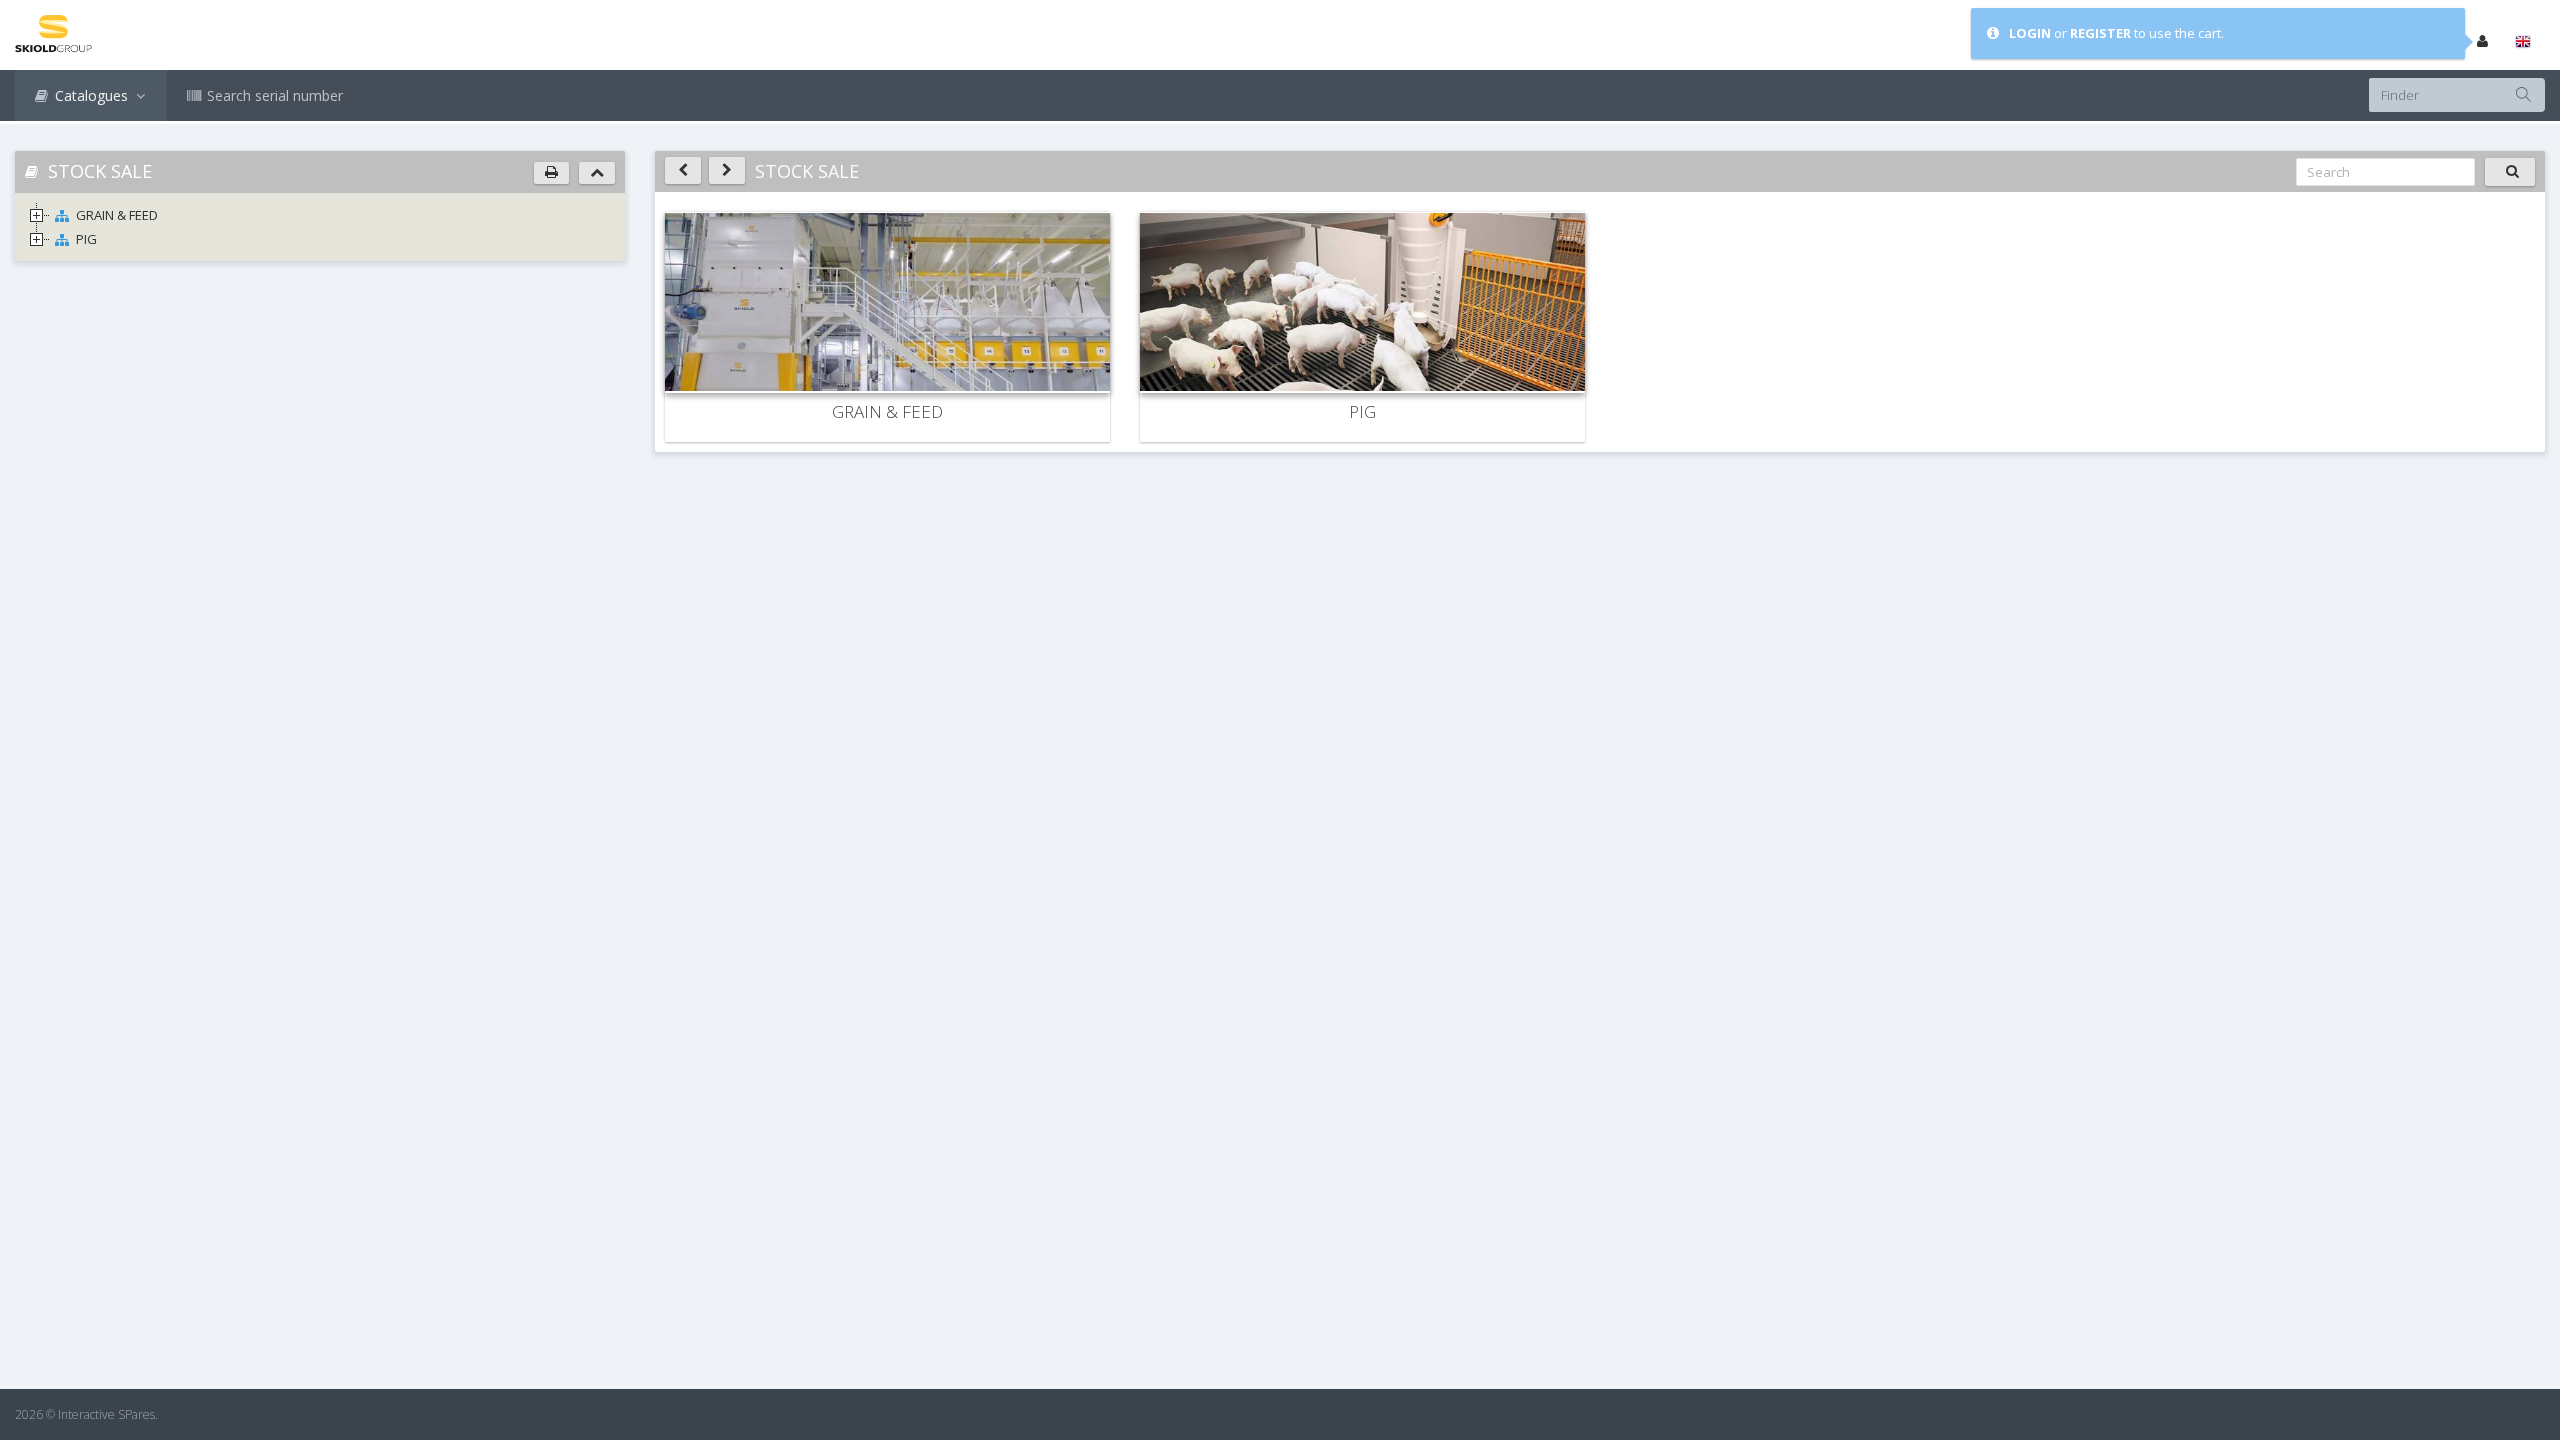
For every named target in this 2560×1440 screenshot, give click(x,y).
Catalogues (91, 95)
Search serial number (273, 95)
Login (2030, 33)
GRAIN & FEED (117, 215)
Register (2100, 33)
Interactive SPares (106, 1414)
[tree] (320, 227)
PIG (86, 239)
